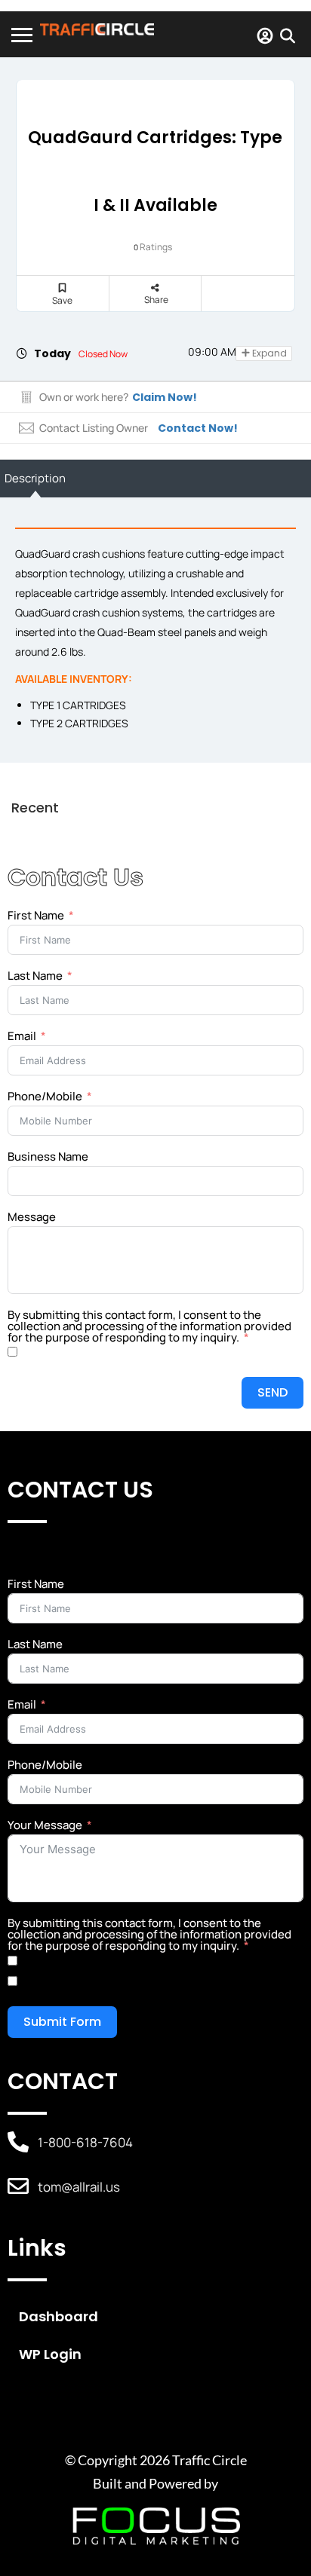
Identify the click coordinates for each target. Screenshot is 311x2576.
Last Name (35, 976)
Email (22, 1036)
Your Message (45, 1825)
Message (32, 1217)
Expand (268, 353)
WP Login (50, 2354)
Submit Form (62, 2022)
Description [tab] (35, 478)
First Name (36, 915)
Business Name (48, 1156)
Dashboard (59, 2316)
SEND (273, 1392)
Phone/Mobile (45, 1096)
